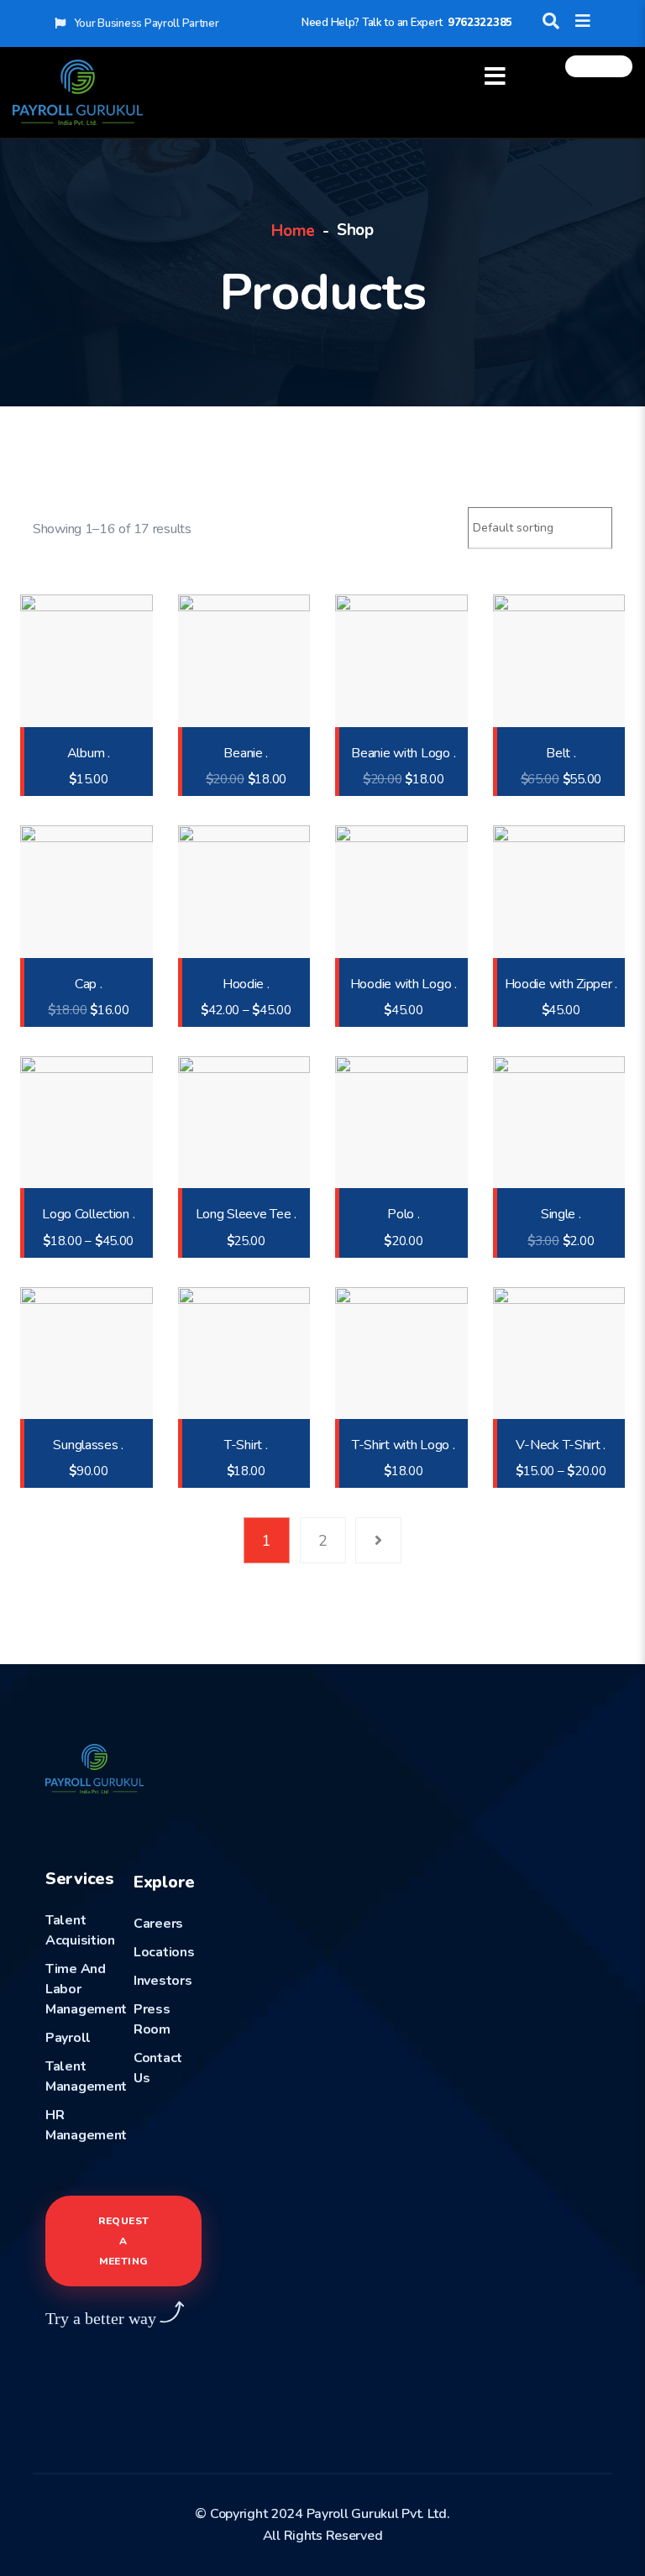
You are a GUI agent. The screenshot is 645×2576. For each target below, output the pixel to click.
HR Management (86, 2125)
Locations (164, 1952)
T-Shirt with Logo (404, 1445)
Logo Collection (88, 1215)
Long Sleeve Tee (246, 1215)
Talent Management (86, 2076)
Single (561, 1215)
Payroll (68, 2038)
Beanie (246, 754)
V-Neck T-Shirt (561, 1445)
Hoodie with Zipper (561, 984)
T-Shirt (246, 1445)
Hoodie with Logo (404, 984)
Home (293, 231)
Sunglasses (88, 1445)
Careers (158, 1924)
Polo (403, 1215)
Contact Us (158, 2068)
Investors (163, 1981)
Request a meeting (124, 2241)
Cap (89, 984)
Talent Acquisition (80, 1930)
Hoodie (246, 984)
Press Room (152, 2019)
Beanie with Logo (403, 754)
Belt (561, 754)
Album (89, 754)
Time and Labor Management (86, 1989)
